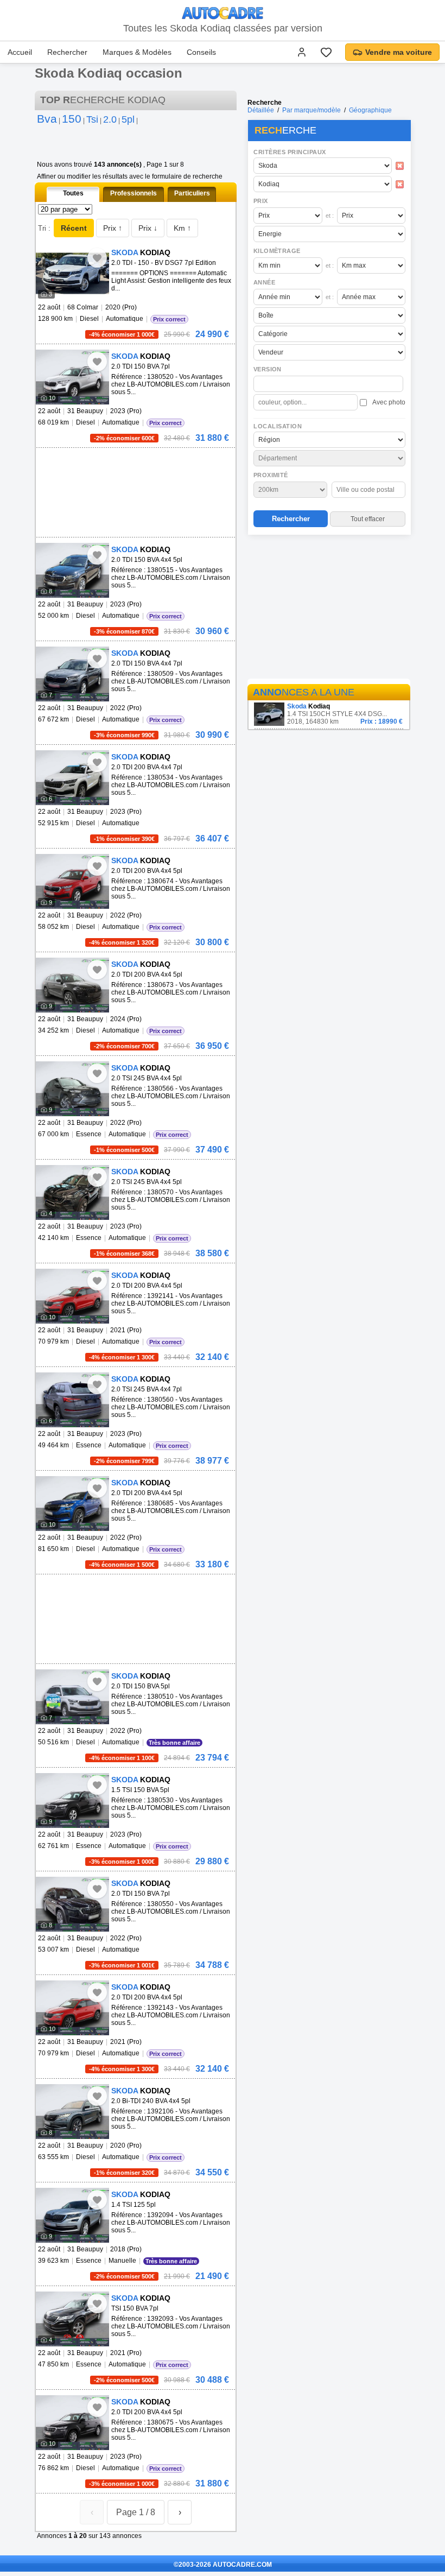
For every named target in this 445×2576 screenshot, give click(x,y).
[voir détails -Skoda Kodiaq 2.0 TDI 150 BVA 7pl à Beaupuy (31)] (72, 377)
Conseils (201, 52)
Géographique (370, 110)
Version (268, 369)
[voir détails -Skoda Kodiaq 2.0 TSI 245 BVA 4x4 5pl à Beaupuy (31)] (72, 1089)
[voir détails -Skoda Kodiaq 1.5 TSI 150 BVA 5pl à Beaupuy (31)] (72, 1800)
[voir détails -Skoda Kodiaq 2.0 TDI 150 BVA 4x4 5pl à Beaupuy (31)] (72, 570)
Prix (261, 201)
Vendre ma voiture (399, 52)
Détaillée (261, 110)
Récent (74, 228)
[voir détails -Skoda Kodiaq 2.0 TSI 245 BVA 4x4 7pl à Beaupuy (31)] (72, 1400)
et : (330, 216)
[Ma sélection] (326, 52)
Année (264, 282)
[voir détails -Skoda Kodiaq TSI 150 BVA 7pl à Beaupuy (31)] (72, 2319)
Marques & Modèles (137, 52)
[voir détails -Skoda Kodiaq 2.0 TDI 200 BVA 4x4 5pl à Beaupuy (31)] (72, 881)
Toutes (73, 193)
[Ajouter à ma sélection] (97, 258)
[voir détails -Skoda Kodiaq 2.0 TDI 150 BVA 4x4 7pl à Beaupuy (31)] (72, 674)
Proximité (271, 475)
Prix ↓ (148, 228)
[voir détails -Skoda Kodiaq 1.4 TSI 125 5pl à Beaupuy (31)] (72, 2215)
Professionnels (133, 193)
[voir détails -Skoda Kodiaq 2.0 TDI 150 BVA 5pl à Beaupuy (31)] (72, 1697)
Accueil (20, 52)
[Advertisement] (329, 609)
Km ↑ (182, 228)
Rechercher (67, 52)
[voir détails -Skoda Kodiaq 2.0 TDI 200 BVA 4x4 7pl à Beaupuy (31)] (72, 778)
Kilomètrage (277, 251)
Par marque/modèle (311, 110)
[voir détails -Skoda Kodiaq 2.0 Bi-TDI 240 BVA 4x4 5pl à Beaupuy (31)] (72, 2112)
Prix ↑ (113, 228)
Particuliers (192, 193)
